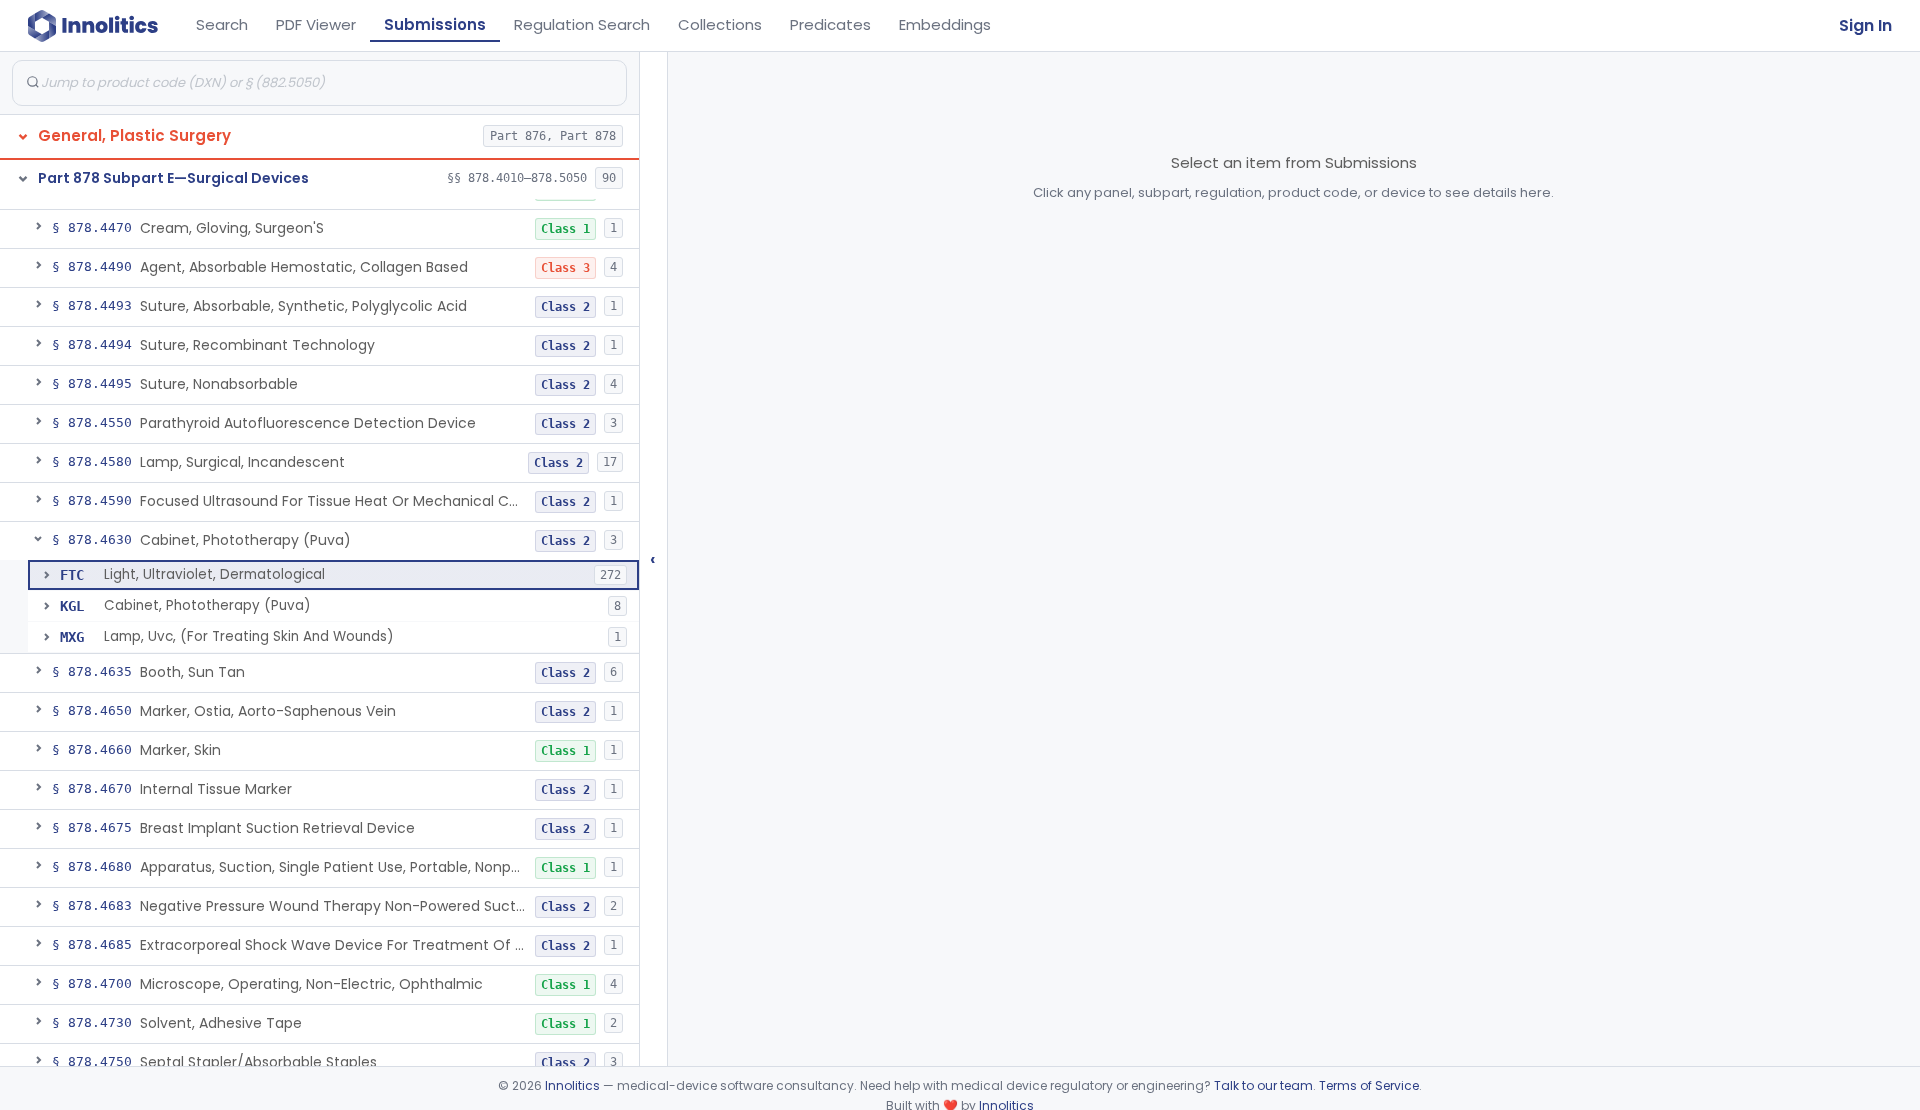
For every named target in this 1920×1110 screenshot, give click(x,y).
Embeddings (945, 24)
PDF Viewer (316, 24)
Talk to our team (1263, 1085)
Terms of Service (1369, 1085)
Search (222, 24)
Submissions (435, 24)
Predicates (830, 24)
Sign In (1865, 25)
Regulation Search (582, 24)
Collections (720, 24)
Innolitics (572, 1085)
